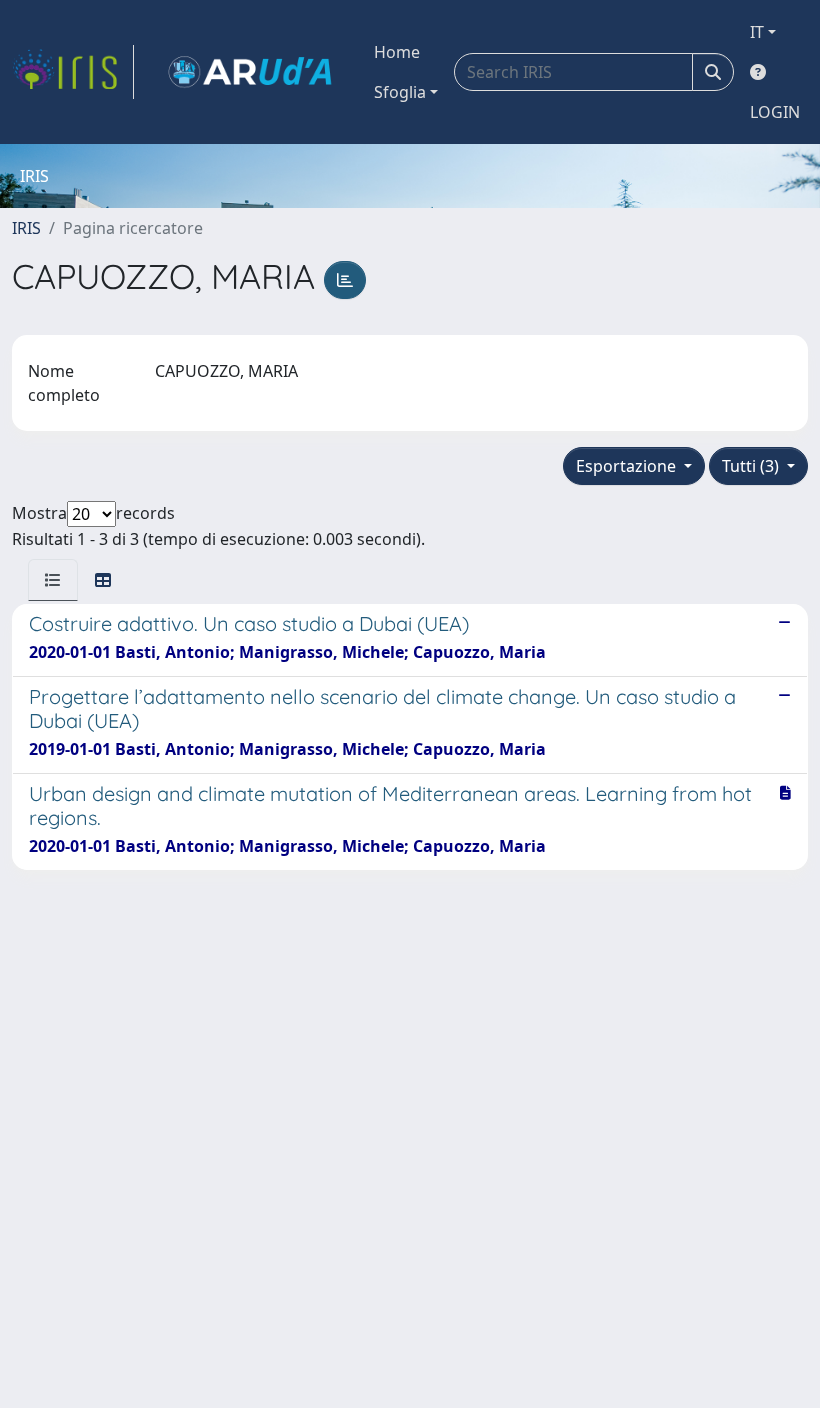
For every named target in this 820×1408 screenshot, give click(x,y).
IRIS (26, 228)
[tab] (53, 580)
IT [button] (757, 32)
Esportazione (628, 466)
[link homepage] (73, 72)
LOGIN (775, 112)
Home (397, 52)
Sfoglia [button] (400, 92)
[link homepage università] (250, 72)
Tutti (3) (752, 466)
